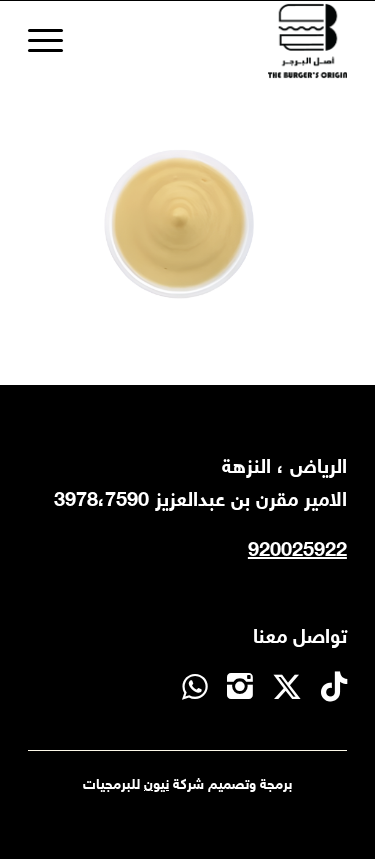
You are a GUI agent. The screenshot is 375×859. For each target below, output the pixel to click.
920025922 (297, 551)
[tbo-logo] (219, 41)
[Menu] (52, 41)
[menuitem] (52, 41)
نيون (156, 785)
